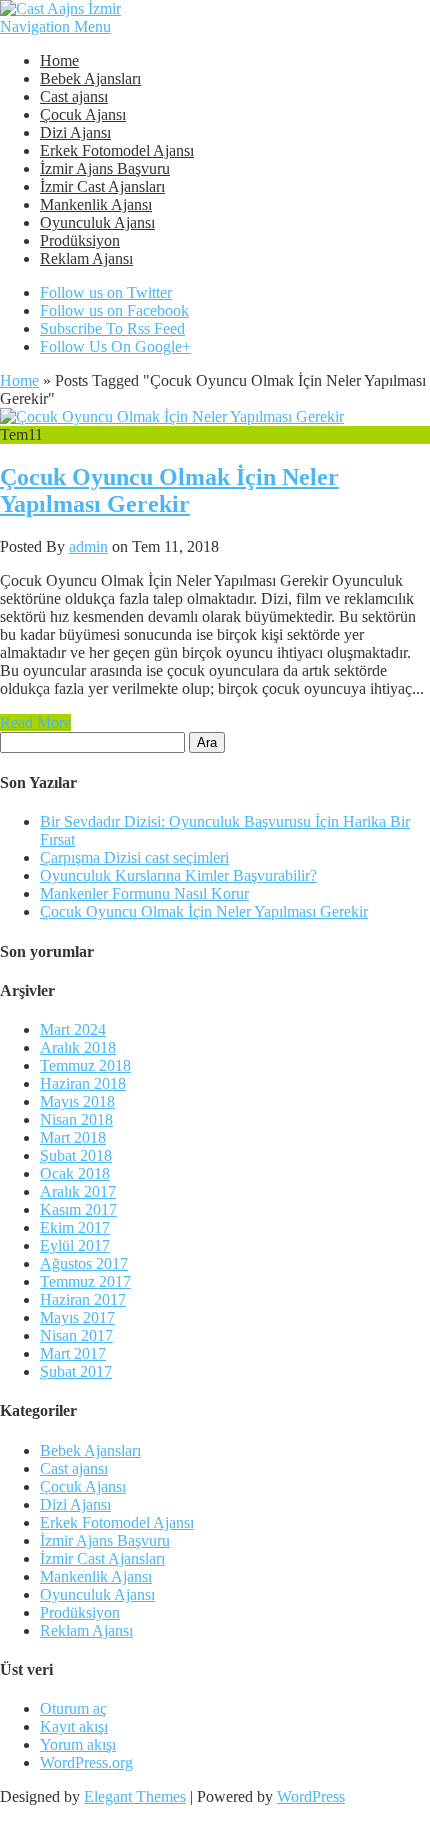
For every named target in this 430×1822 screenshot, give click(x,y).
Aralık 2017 (78, 1191)
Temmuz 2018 (85, 1065)
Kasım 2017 (78, 1209)
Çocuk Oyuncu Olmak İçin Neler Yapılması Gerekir (169, 490)
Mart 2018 (73, 1137)
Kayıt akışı (74, 1726)
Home (59, 60)
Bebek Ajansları (90, 78)
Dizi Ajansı (75, 132)
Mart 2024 (73, 1029)
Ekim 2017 (75, 1227)
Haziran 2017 (83, 1299)
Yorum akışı (78, 1744)
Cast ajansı (74, 96)
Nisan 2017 (76, 1335)
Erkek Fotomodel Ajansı (117, 150)
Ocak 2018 (75, 1173)
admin (88, 546)
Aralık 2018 (78, 1047)
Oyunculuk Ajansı (97, 222)
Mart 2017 (73, 1353)
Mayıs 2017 (77, 1317)
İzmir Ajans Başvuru (105, 168)
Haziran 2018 (83, 1083)
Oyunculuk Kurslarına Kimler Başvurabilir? (178, 875)
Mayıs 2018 (77, 1101)
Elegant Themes (135, 1796)
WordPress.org (86, 1762)
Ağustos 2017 (84, 1263)
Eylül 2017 (75, 1245)
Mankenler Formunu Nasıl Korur (144, 893)
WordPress (311, 1796)
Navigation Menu (55, 26)
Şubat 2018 (76, 1155)
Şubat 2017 (76, 1371)
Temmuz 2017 (85, 1281)
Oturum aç (73, 1708)
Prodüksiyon (80, 240)
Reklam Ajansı (86, 258)
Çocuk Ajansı (83, 114)
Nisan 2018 (76, 1119)
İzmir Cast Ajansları (102, 186)
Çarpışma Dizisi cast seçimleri (134, 857)
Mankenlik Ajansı (96, 204)
